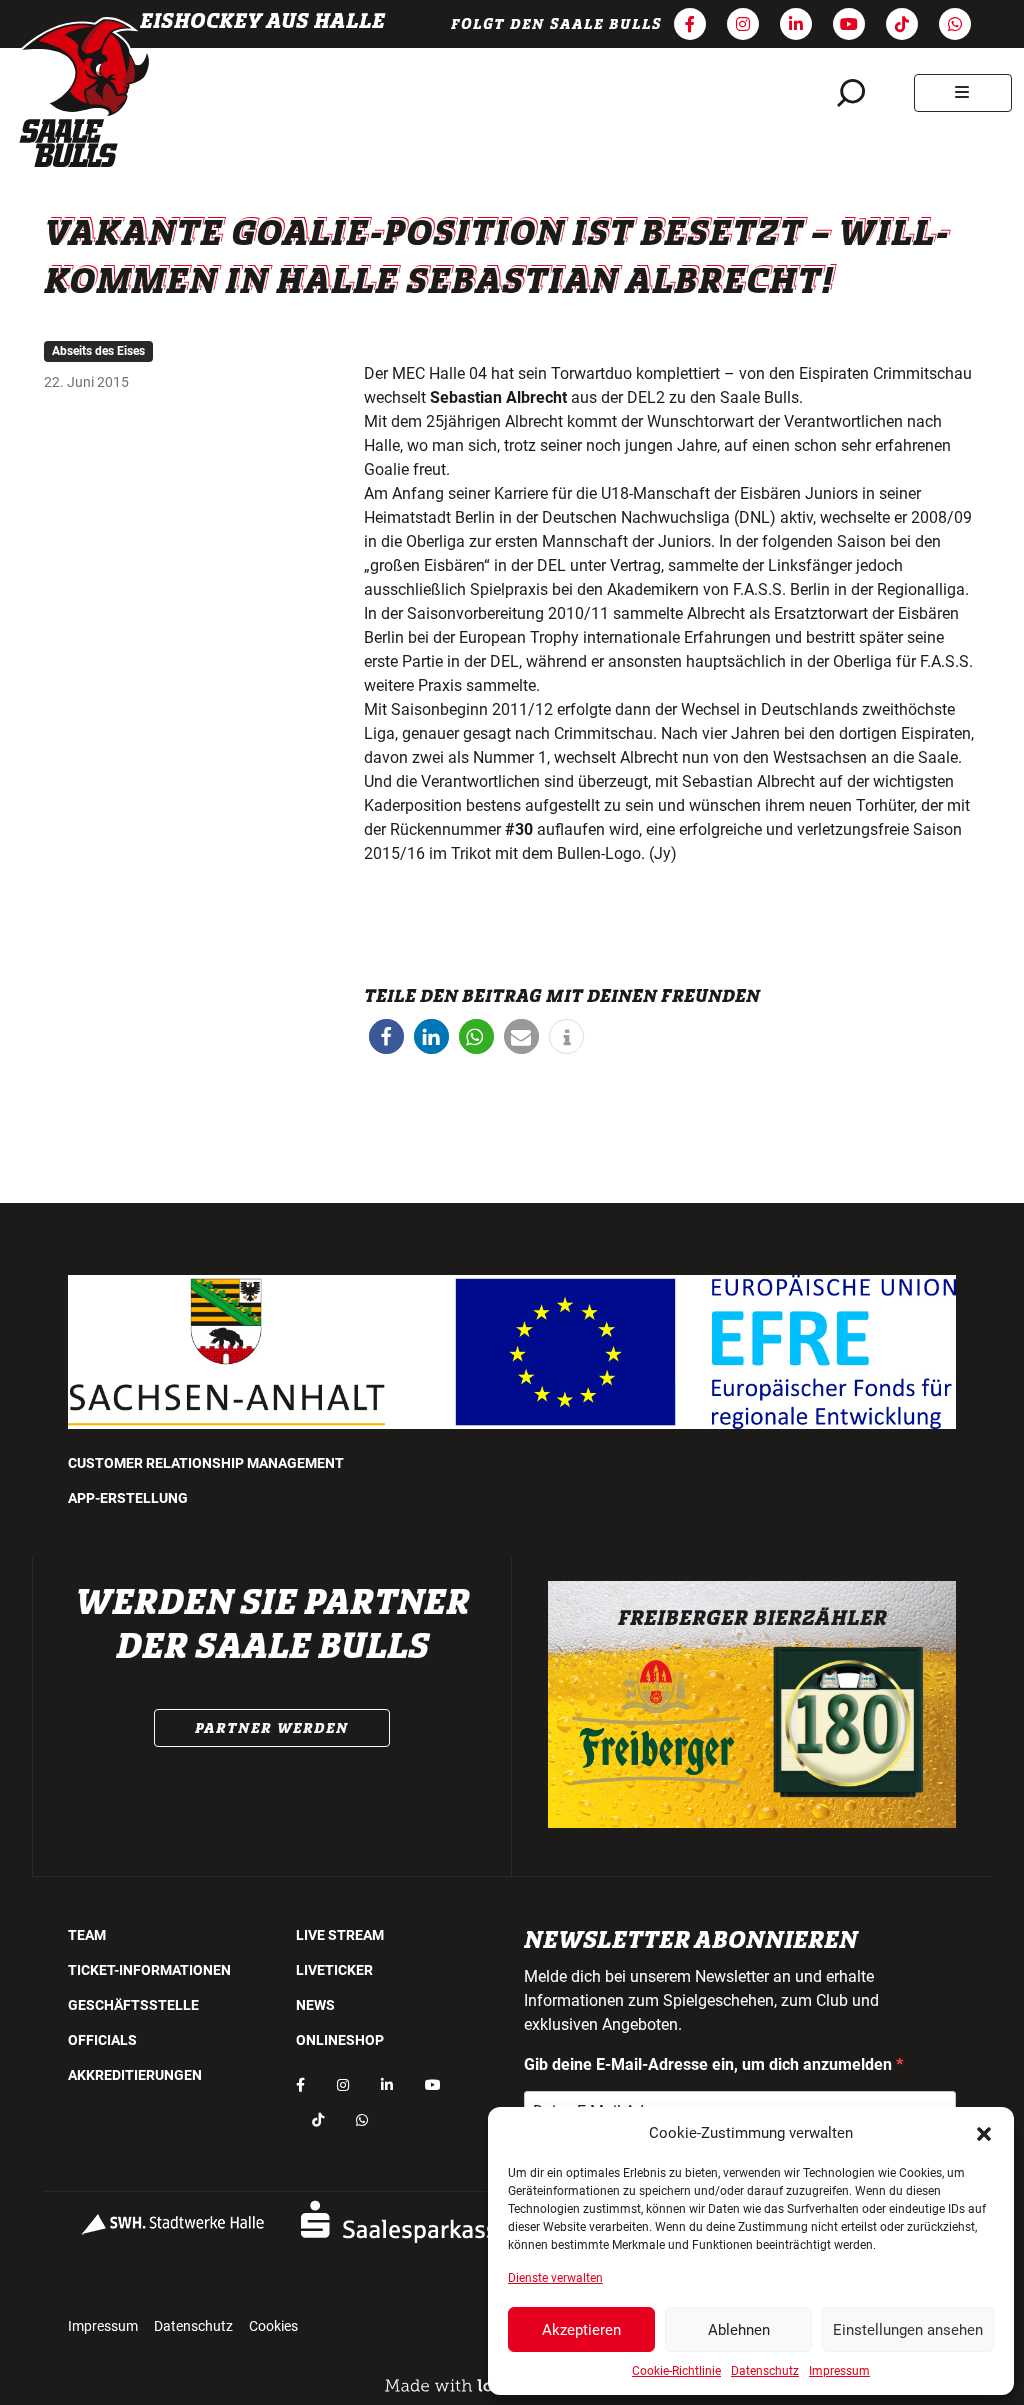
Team (87, 1935)
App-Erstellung (128, 1498)
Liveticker (334, 1970)
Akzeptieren (581, 2330)
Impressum (839, 2371)
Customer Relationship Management (206, 1463)
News (315, 2005)
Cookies (273, 2326)
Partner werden (272, 1728)
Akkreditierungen (135, 2075)
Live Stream (340, 1935)
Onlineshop (340, 2040)
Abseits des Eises (98, 351)
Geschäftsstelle (133, 2005)
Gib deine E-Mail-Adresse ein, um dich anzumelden (710, 2064)
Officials (102, 2040)
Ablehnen (739, 2330)
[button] (984, 2133)
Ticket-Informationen (149, 1970)
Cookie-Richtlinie (676, 2371)
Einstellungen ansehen (908, 2330)
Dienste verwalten (555, 2278)
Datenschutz (765, 2371)
